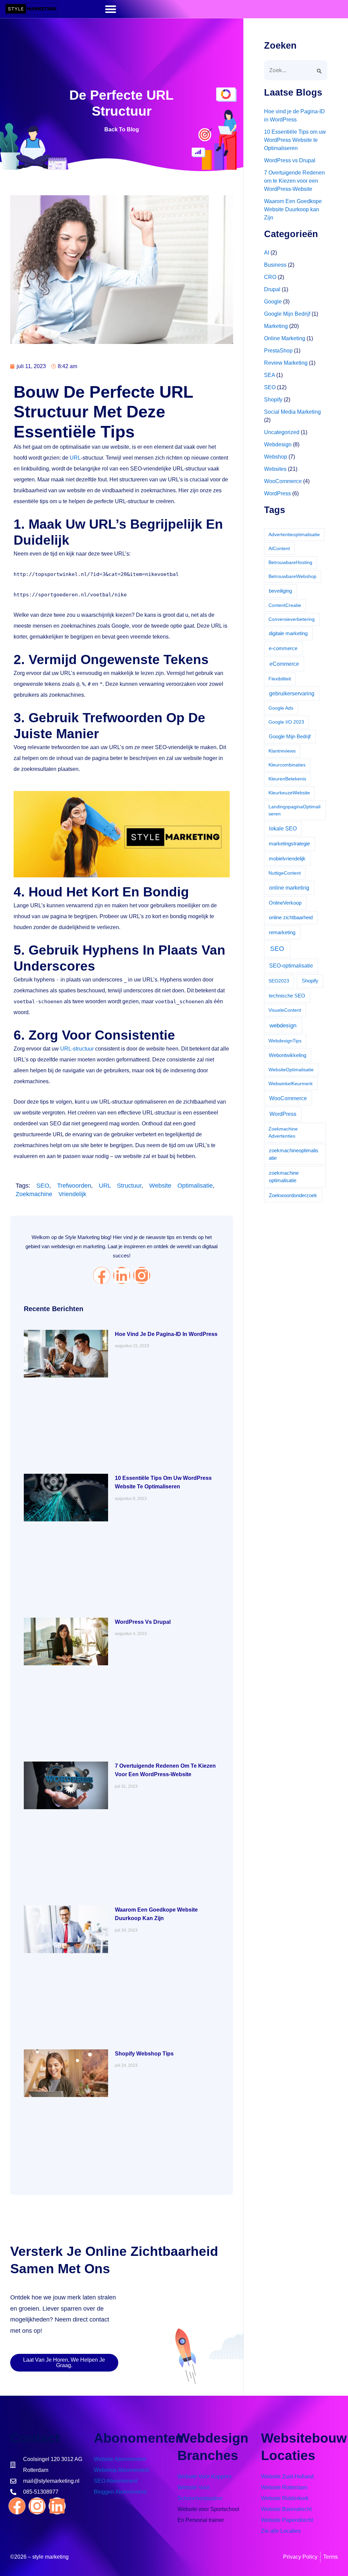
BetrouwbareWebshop (292, 576)
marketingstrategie (289, 844)
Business (275, 265)
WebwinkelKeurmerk (291, 1084)
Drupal (272, 289)
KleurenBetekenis (287, 779)
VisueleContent (285, 1010)
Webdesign (278, 444)
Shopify (273, 400)
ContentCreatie (285, 605)
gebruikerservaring (292, 693)
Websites (275, 469)
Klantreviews (282, 751)
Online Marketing (285, 338)
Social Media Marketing (292, 412)
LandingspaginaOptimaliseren (294, 810)
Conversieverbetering (292, 619)
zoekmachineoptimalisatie (294, 1154)
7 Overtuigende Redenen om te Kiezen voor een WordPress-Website (294, 181)
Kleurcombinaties (287, 765)
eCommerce (284, 664)
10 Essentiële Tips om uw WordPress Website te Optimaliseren (295, 140)
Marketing (276, 326)
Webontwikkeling (288, 1055)
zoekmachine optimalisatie (284, 1177)
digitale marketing (288, 633)
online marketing (289, 888)
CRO (270, 277)
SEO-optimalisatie (291, 966)
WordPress (277, 493)
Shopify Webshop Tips (144, 2054)
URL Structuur (120, 1186)
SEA (269, 375)
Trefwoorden (74, 1186)
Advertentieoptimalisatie (294, 534)
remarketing (282, 932)
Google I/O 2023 (286, 722)
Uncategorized (282, 432)
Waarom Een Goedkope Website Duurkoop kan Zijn (293, 209)
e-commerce (283, 648)
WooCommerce (283, 481)
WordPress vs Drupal (143, 1622)
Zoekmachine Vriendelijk (51, 1194)
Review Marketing (286, 363)
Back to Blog (122, 129)
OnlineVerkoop (285, 903)
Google (273, 302)
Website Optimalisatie (181, 1186)
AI (267, 253)
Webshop (276, 457)
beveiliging (280, 591)
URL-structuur (77, 1049)
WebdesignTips (285, 1041)
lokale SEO (283, 829)
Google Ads (281, 708)
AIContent (279, 548)
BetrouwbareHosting (290, 562)
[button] (111, 9)
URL (75, 458)
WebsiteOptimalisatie (291, 1070)
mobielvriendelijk (287, 858)
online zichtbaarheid (291, 917)
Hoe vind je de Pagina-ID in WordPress (166, 1334)
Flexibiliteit (280, 679)
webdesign (283, 1025)
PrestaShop (278, 351)
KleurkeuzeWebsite (289, 793)
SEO (43, 1186)
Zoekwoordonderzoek (293, 1195)
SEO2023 (279, 981)
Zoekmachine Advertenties (283, 1132)
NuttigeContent (285, 873)
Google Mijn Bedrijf (287, 314)
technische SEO (287, 996)
